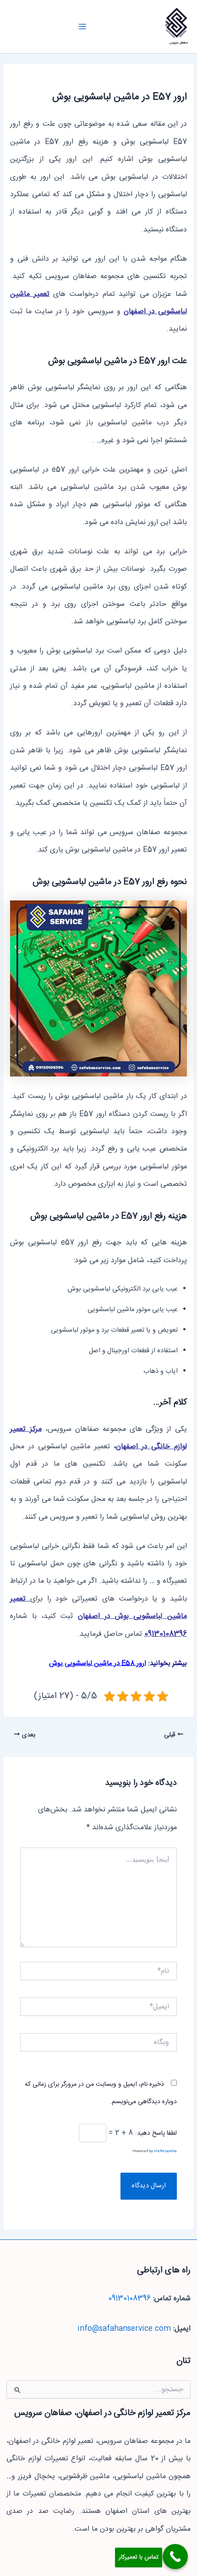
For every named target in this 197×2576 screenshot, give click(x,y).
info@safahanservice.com (124, 2329)
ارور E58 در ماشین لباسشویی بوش (98, 1663)
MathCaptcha (165, 2151)
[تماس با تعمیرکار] (175, 2557)
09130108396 (129, 2299)
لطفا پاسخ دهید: (156, 2133)
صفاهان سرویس (179, 43)
